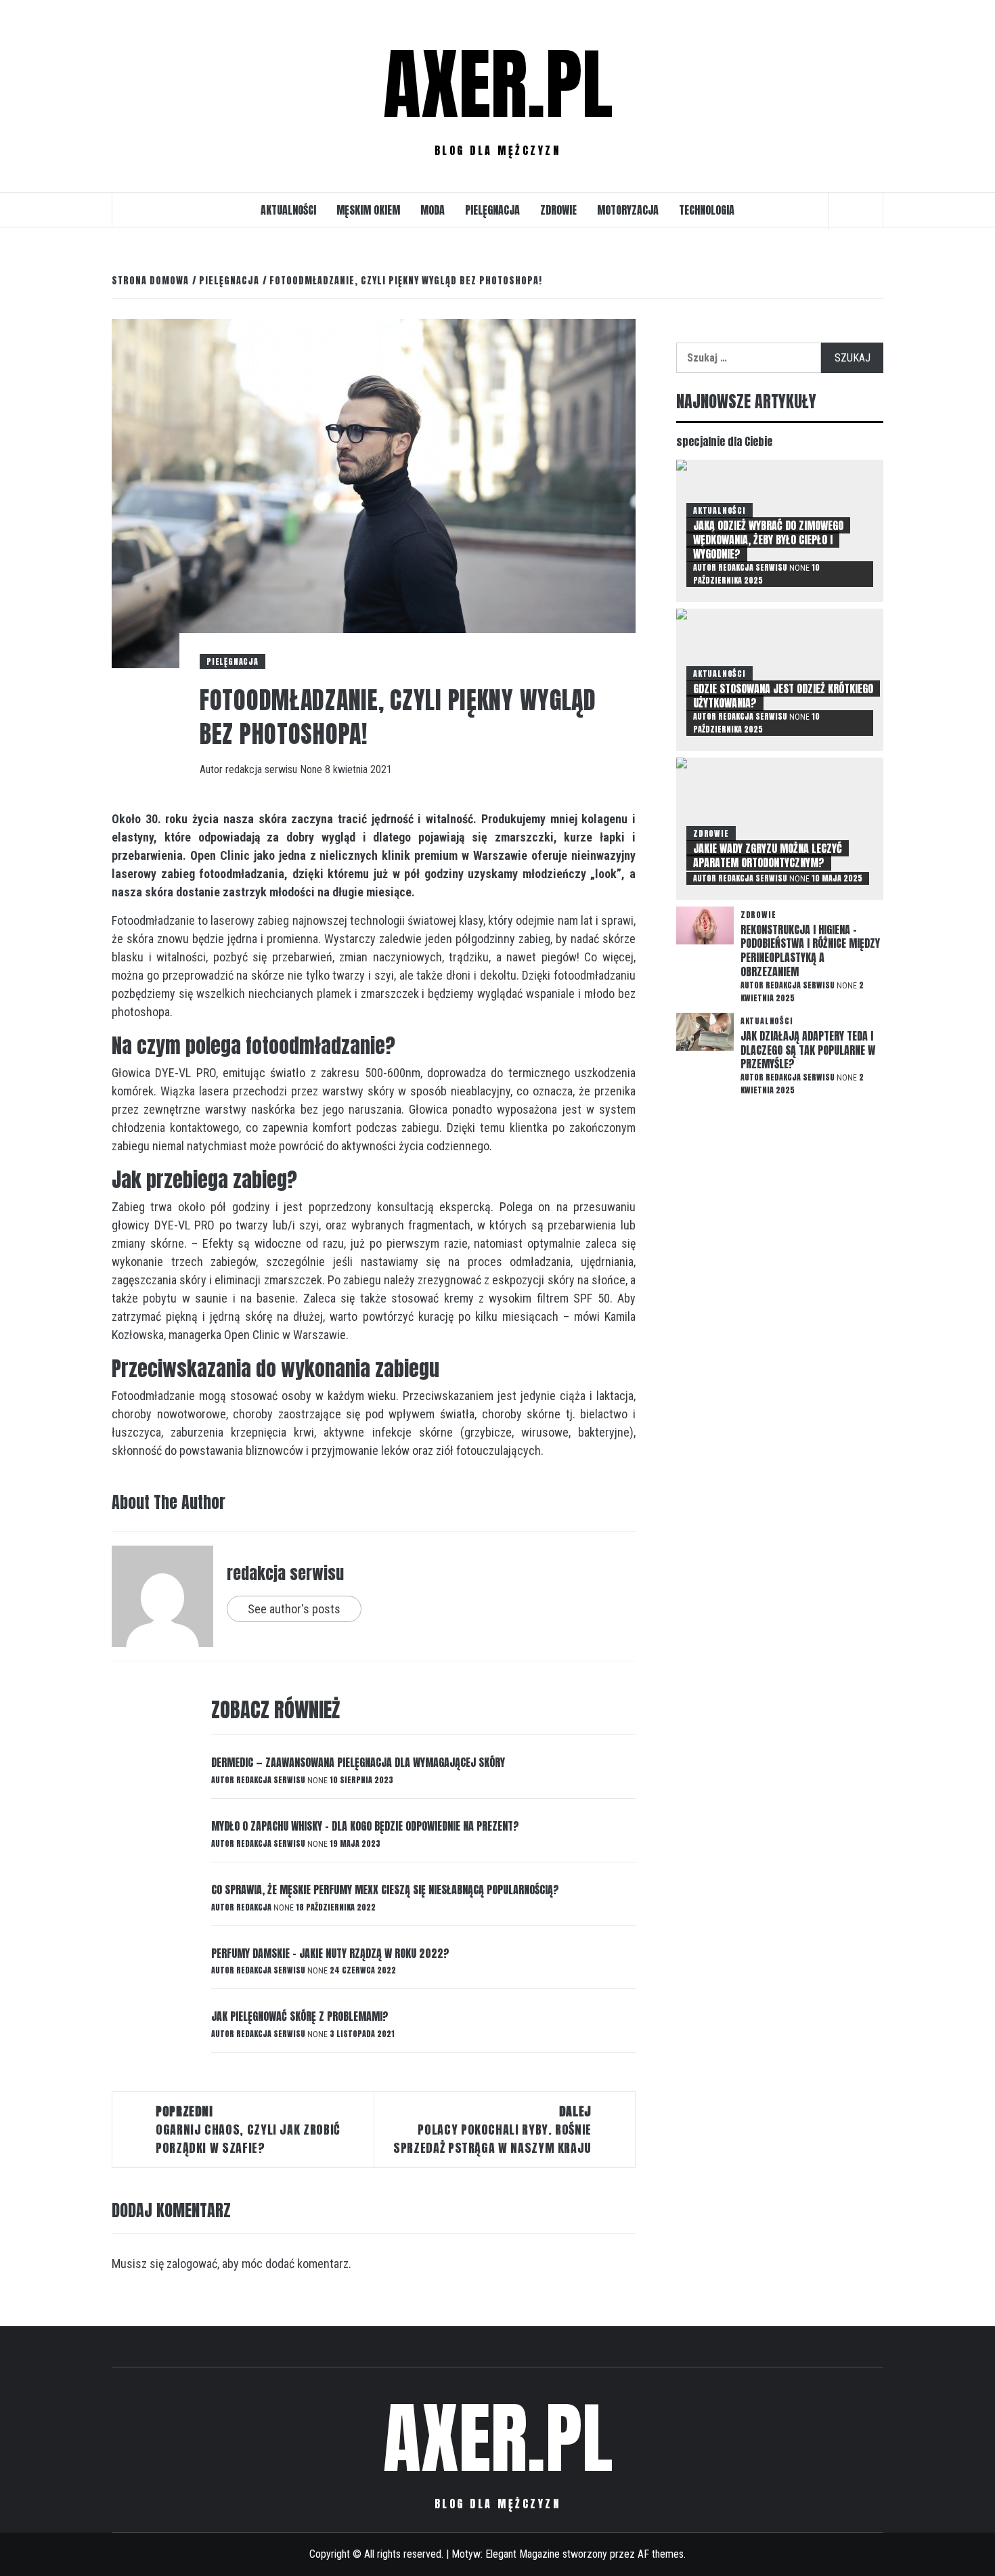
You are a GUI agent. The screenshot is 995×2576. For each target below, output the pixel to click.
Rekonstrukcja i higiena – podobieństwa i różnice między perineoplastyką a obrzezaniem (810, 951)
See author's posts (294, 1609)
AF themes (661, 2554)
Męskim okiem (368, 210)
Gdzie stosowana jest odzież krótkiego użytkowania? (783, 696)
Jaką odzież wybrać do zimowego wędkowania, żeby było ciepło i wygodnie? (768, 540)
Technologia (707, 210)
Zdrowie (558, 210)
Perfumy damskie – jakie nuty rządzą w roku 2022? (330, 1953)
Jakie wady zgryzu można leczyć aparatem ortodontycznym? (768, 855)
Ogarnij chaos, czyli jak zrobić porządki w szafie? (248, 2130)
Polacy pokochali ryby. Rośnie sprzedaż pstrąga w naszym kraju (492, 2130)
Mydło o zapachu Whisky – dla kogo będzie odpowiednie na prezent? (365, 1826)
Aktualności (288, 210)
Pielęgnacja (492, 210)
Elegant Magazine (523, 2554)
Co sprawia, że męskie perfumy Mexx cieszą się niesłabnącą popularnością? (385, 1890)
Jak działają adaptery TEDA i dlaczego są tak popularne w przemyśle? (808, 1050)
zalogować (192, 2264)
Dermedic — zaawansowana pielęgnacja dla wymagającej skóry (358, 1762)
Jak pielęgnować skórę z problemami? (300, 2016)
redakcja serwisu (263, 769)
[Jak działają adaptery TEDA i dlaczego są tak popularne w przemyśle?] (705, 1031)
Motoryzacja (628, 210)
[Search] (856, 211)
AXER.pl (498, 85)
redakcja (255, 1907)
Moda (433, 210)
